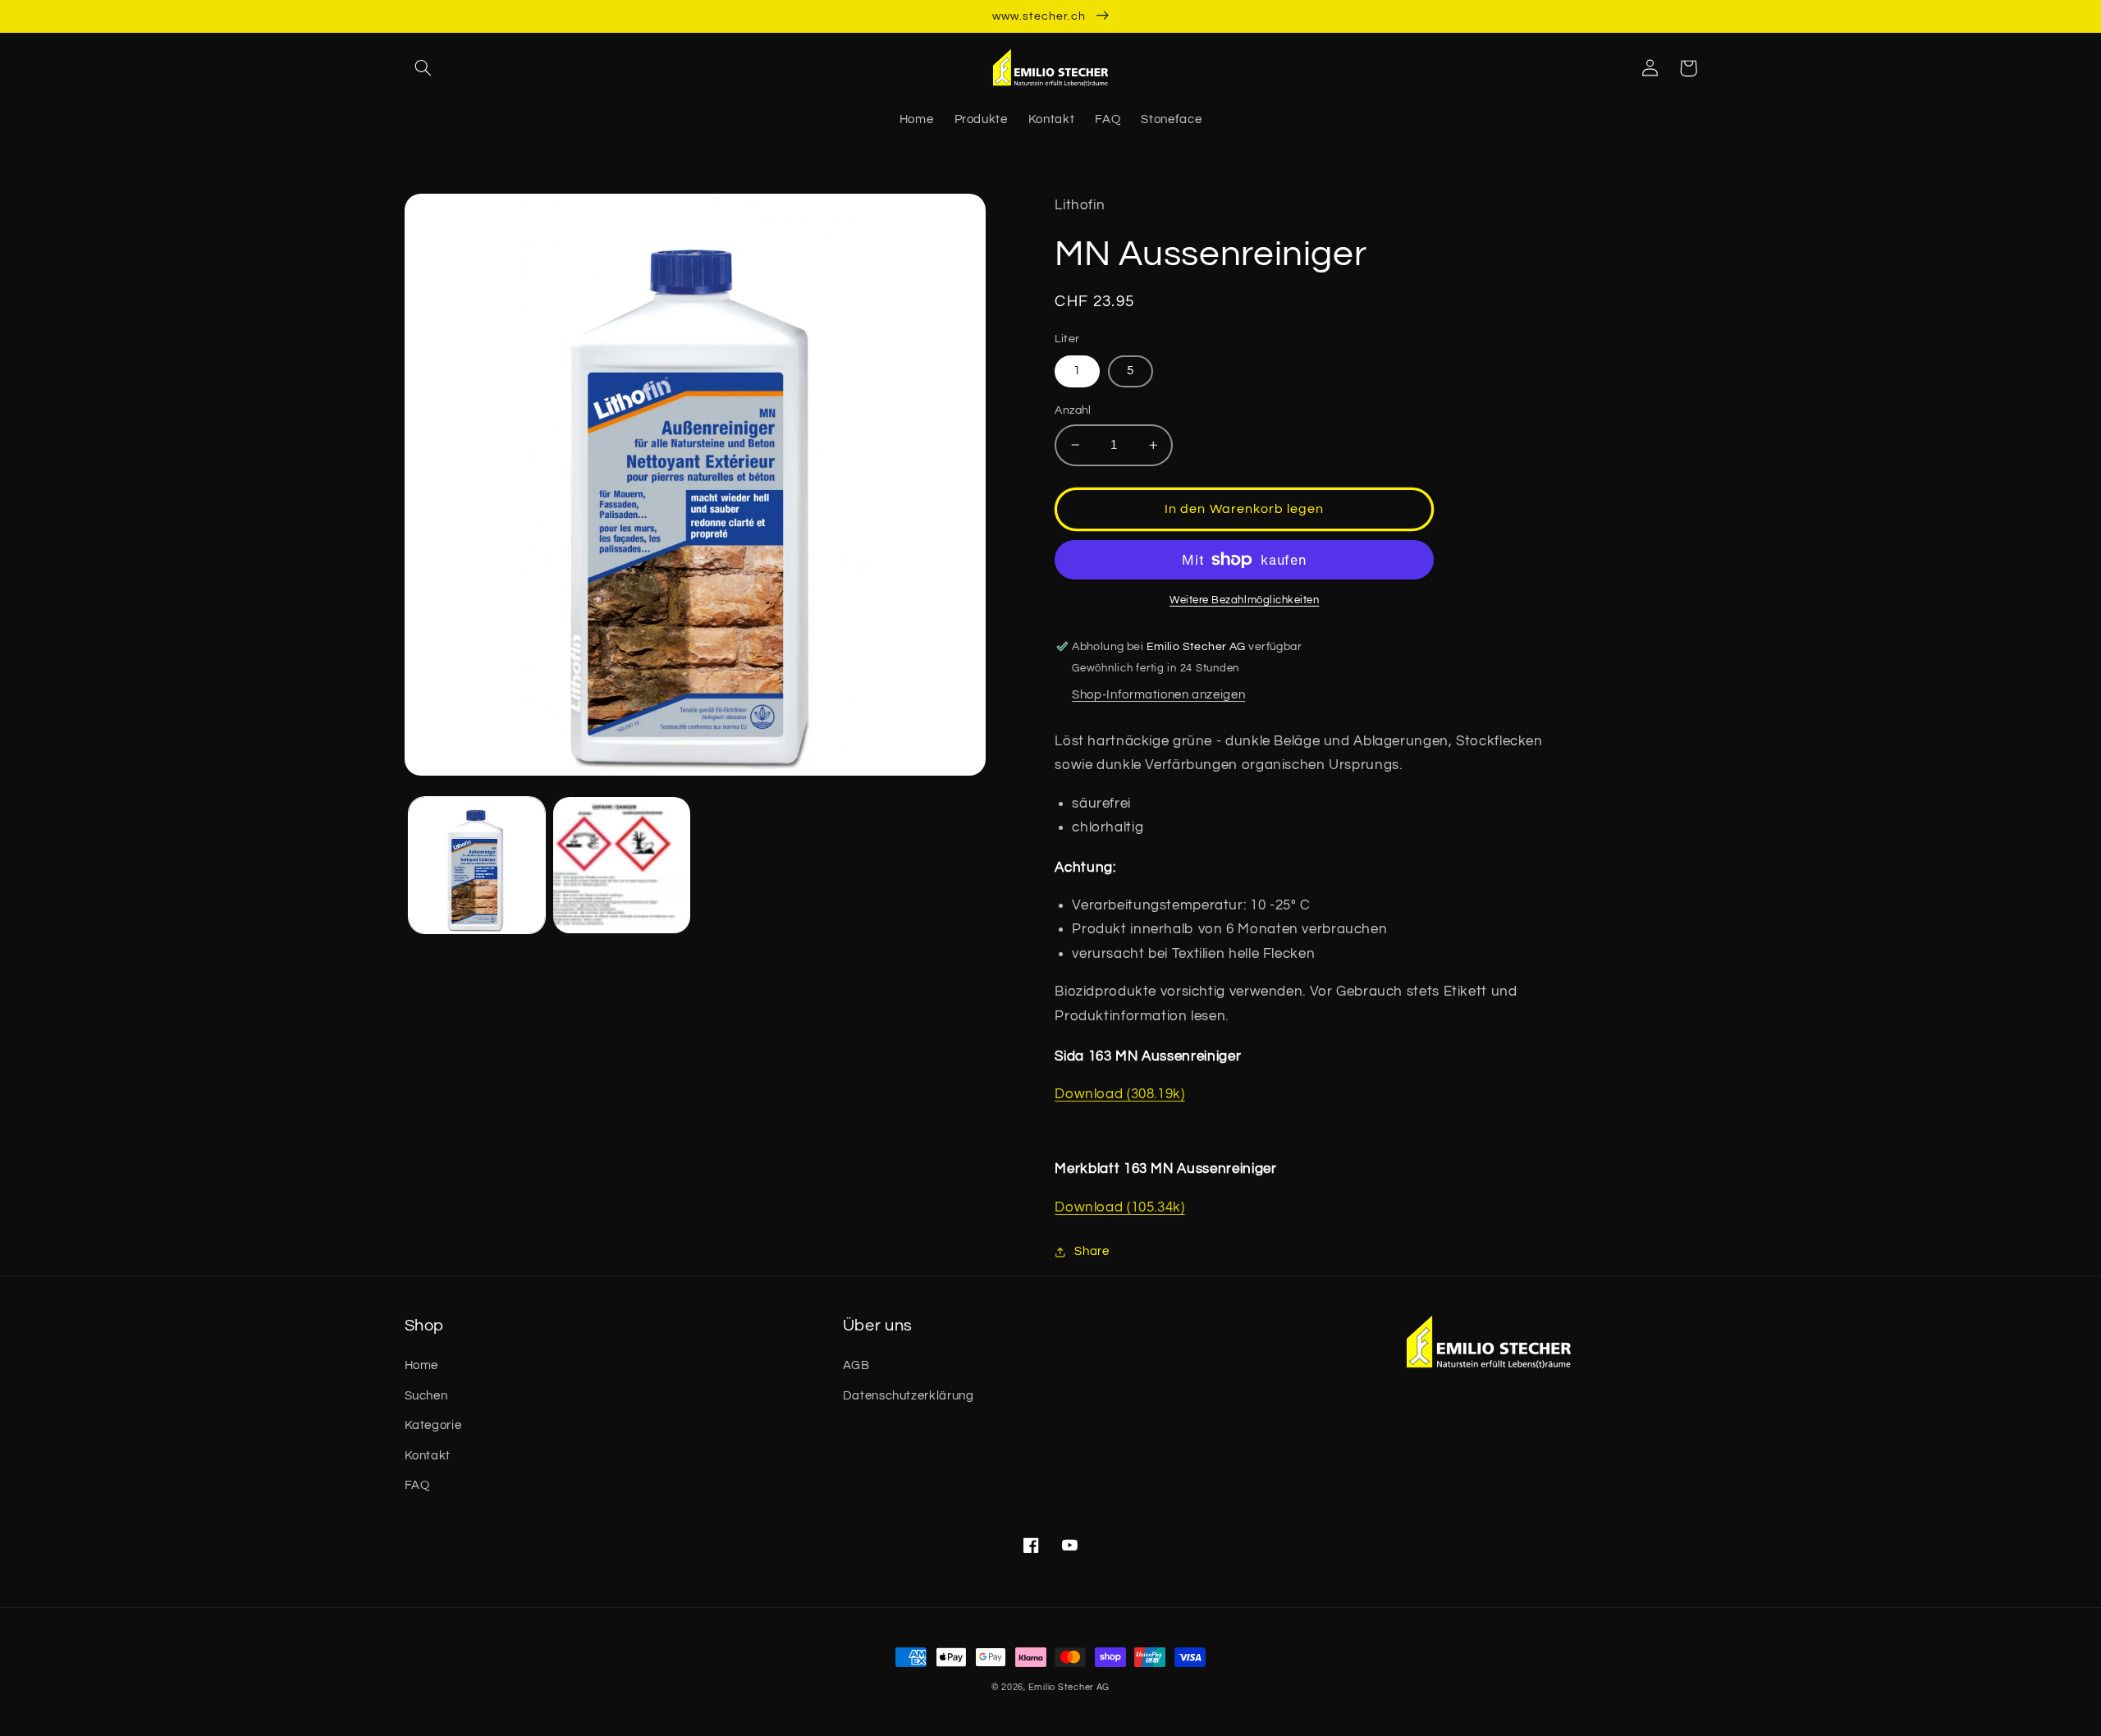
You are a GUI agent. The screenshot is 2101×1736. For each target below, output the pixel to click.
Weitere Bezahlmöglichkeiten (1244, 600)
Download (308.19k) (1119, 1094)
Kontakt (428, 1456)
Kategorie (433, 1425)
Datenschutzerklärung (909, 1396)
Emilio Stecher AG (1069, 1687)
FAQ (417, 1485)
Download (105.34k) (1119, 1207)
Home (422, 1365)
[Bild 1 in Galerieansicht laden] (477, 865)
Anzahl (1073, 410)
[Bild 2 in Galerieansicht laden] (621, 865)
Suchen (426, 1396)
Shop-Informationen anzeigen (1158, 695)
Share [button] (1092, 1251)
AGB (856, 1365)
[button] (423, 68)
